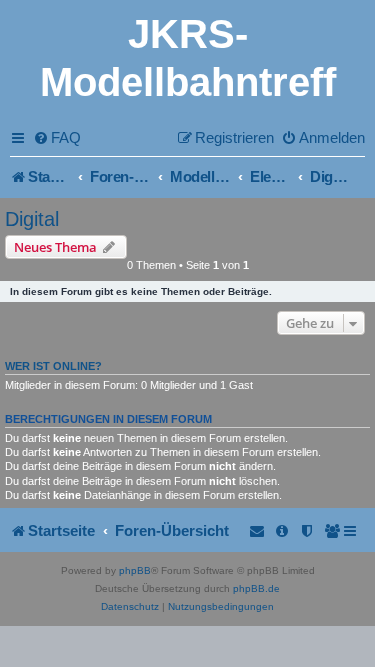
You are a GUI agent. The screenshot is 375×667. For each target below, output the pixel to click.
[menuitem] (57, 137)
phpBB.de (256, 588)
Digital (32, 219)
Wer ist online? (53, 366)
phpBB (135, 570)
